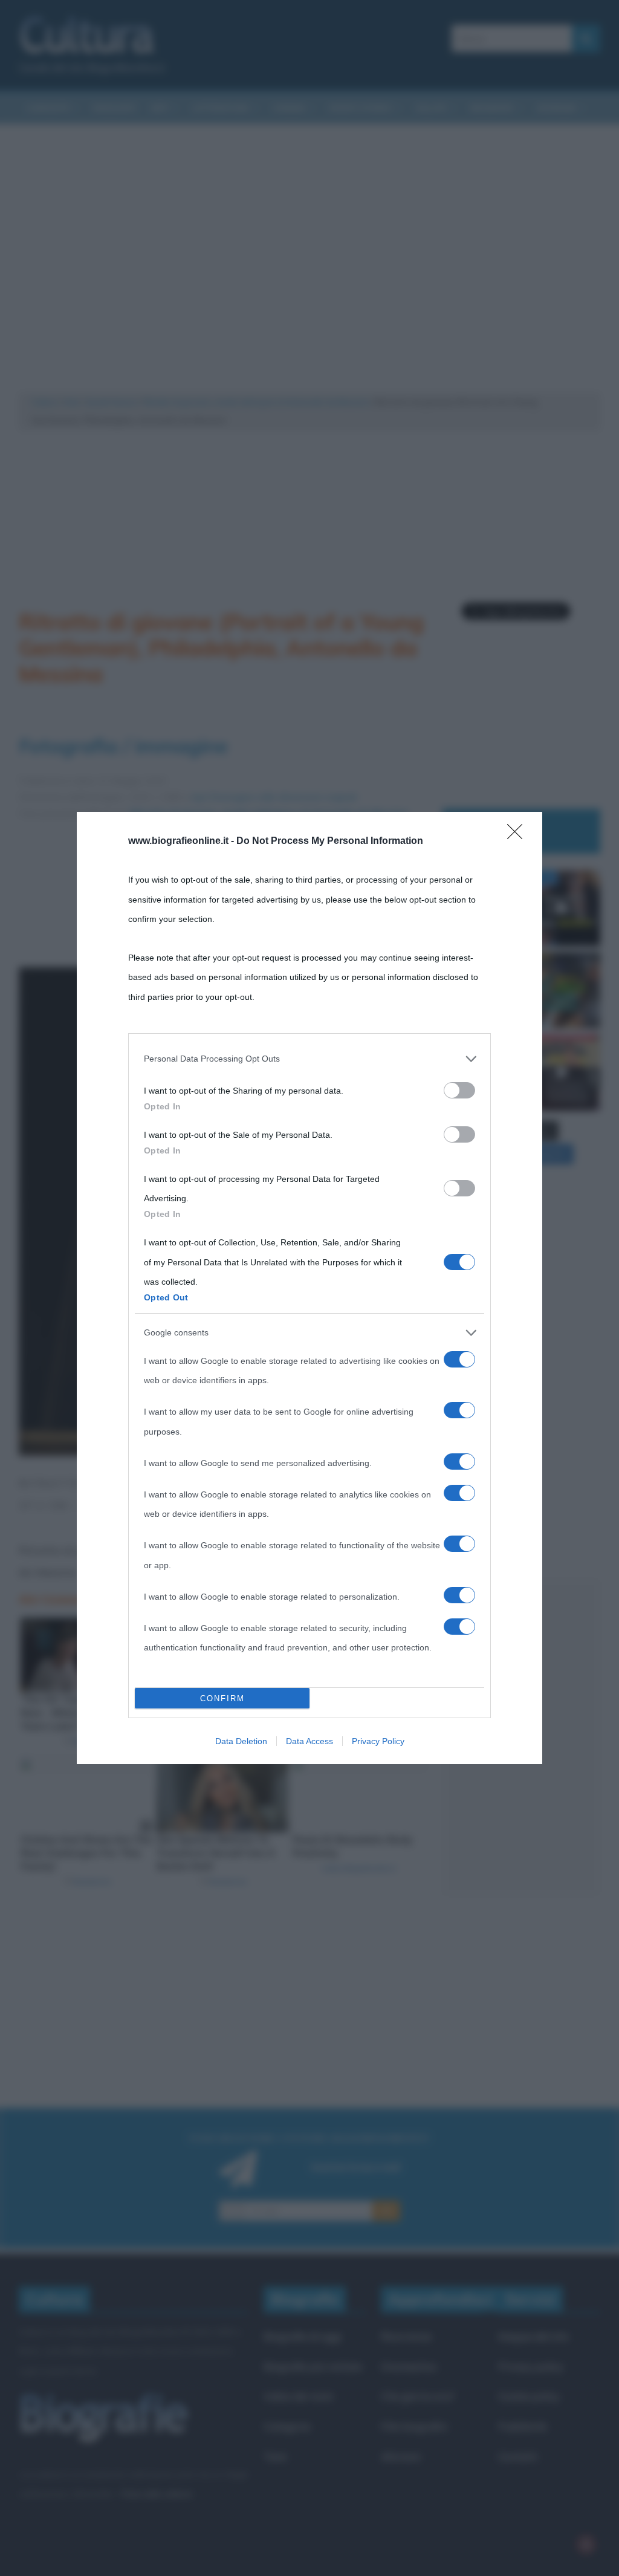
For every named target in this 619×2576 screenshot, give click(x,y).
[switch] (459, 1090)
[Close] (519, 835)
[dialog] (309, 1288)
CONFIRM (222, 1698)
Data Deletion (241, 1741)
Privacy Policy (378, 1741)
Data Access (309, 1741)
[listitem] (309, 1059)
